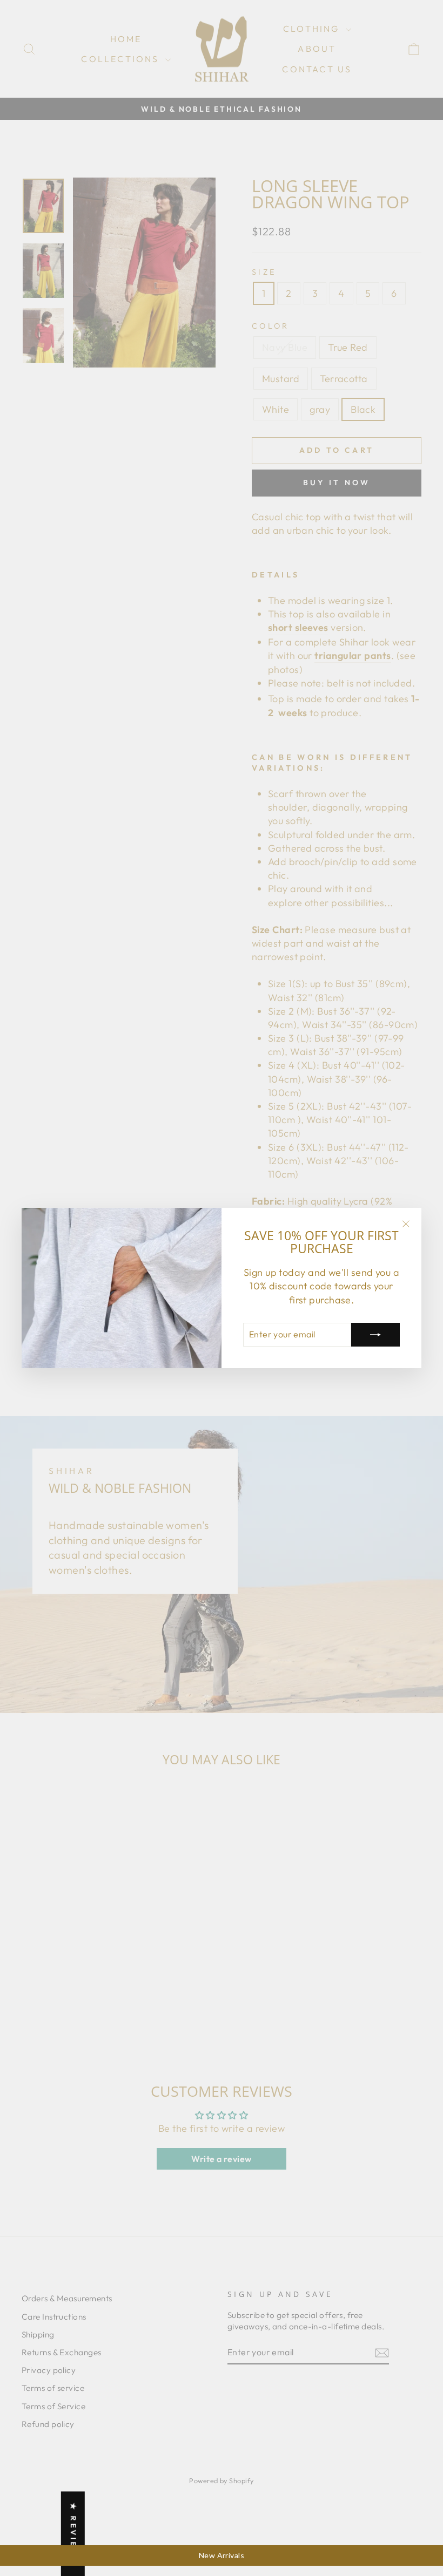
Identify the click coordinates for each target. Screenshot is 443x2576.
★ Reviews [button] (73, 2534)
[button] (216, 2475)
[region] (222, 2555)
